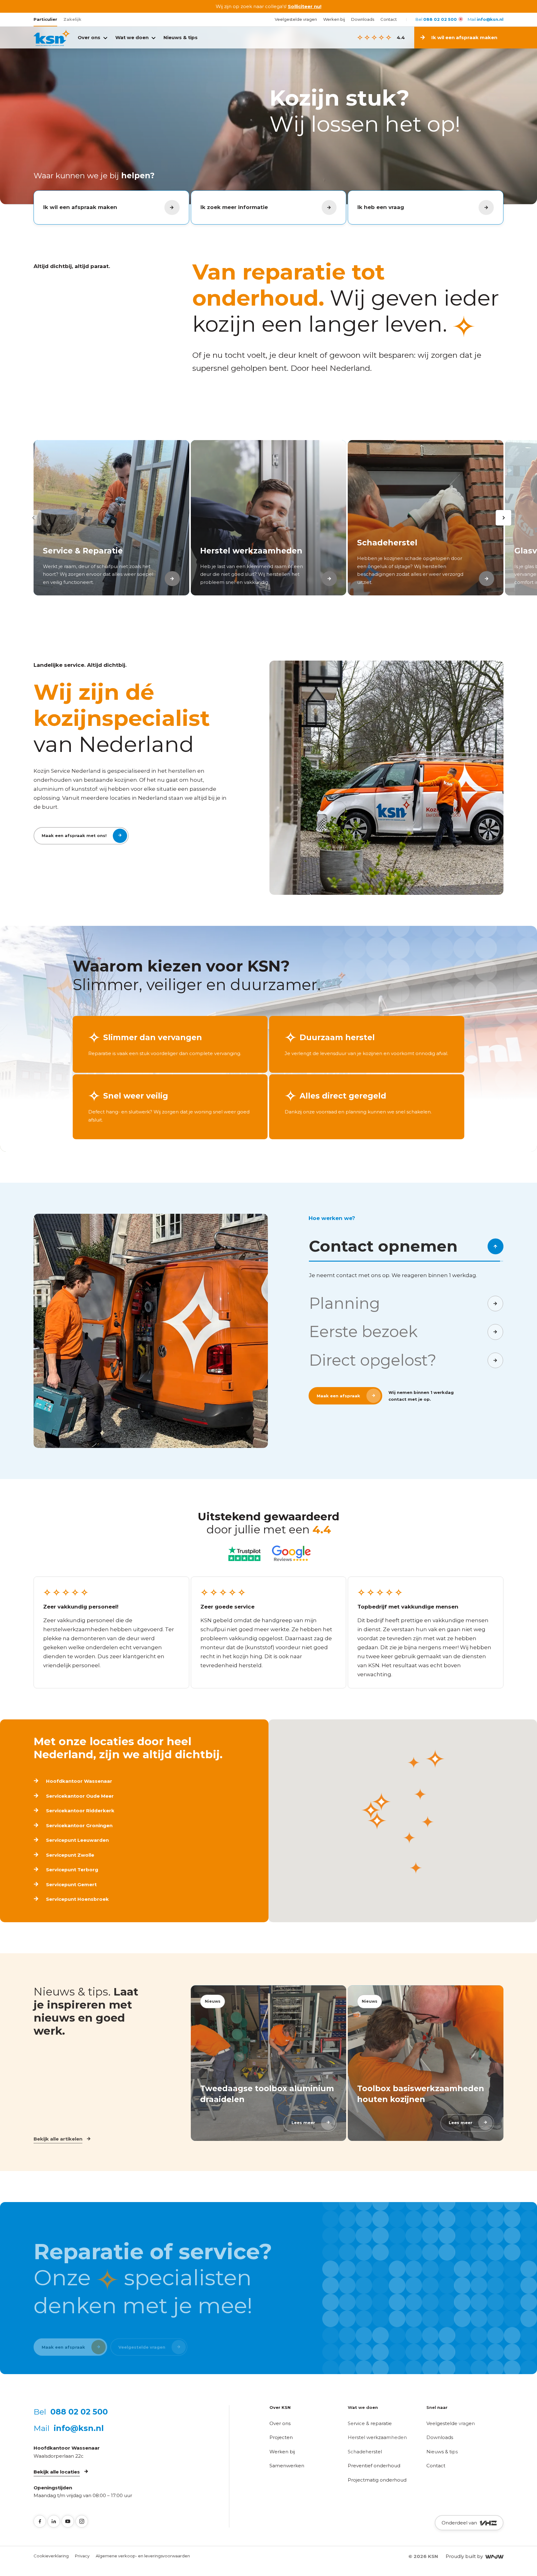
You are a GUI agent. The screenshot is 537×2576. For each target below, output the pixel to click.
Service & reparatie (370, 2423)
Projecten (281, 2437)
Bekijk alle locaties (57, 2472)
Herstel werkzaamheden (377, 2437)
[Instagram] (82, 2521)
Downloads (363, 19)
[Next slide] (503, 518)
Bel (436, 19)
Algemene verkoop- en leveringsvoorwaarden (143, 2556)
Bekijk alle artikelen (58, 2139)
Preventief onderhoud (374, 2466)
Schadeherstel (365, 2452)
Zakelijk (72, 19)
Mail (486, 19)
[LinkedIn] (54, 2521)
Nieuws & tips (181, 37)
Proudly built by (466, 2556)
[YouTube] (68, 2521)
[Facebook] (40, 2521)
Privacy (82, 2556)
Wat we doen (132, 37)
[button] (371, 1810)
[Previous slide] (34, 518)
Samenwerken (287, 2466)
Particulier (45, 19)
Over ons (89, 37)
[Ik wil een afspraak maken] (514, 38)
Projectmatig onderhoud (377, 2480)
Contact (389, 19)
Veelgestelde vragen (296, 19)
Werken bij (334, 19)
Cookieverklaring (51, 2556)
